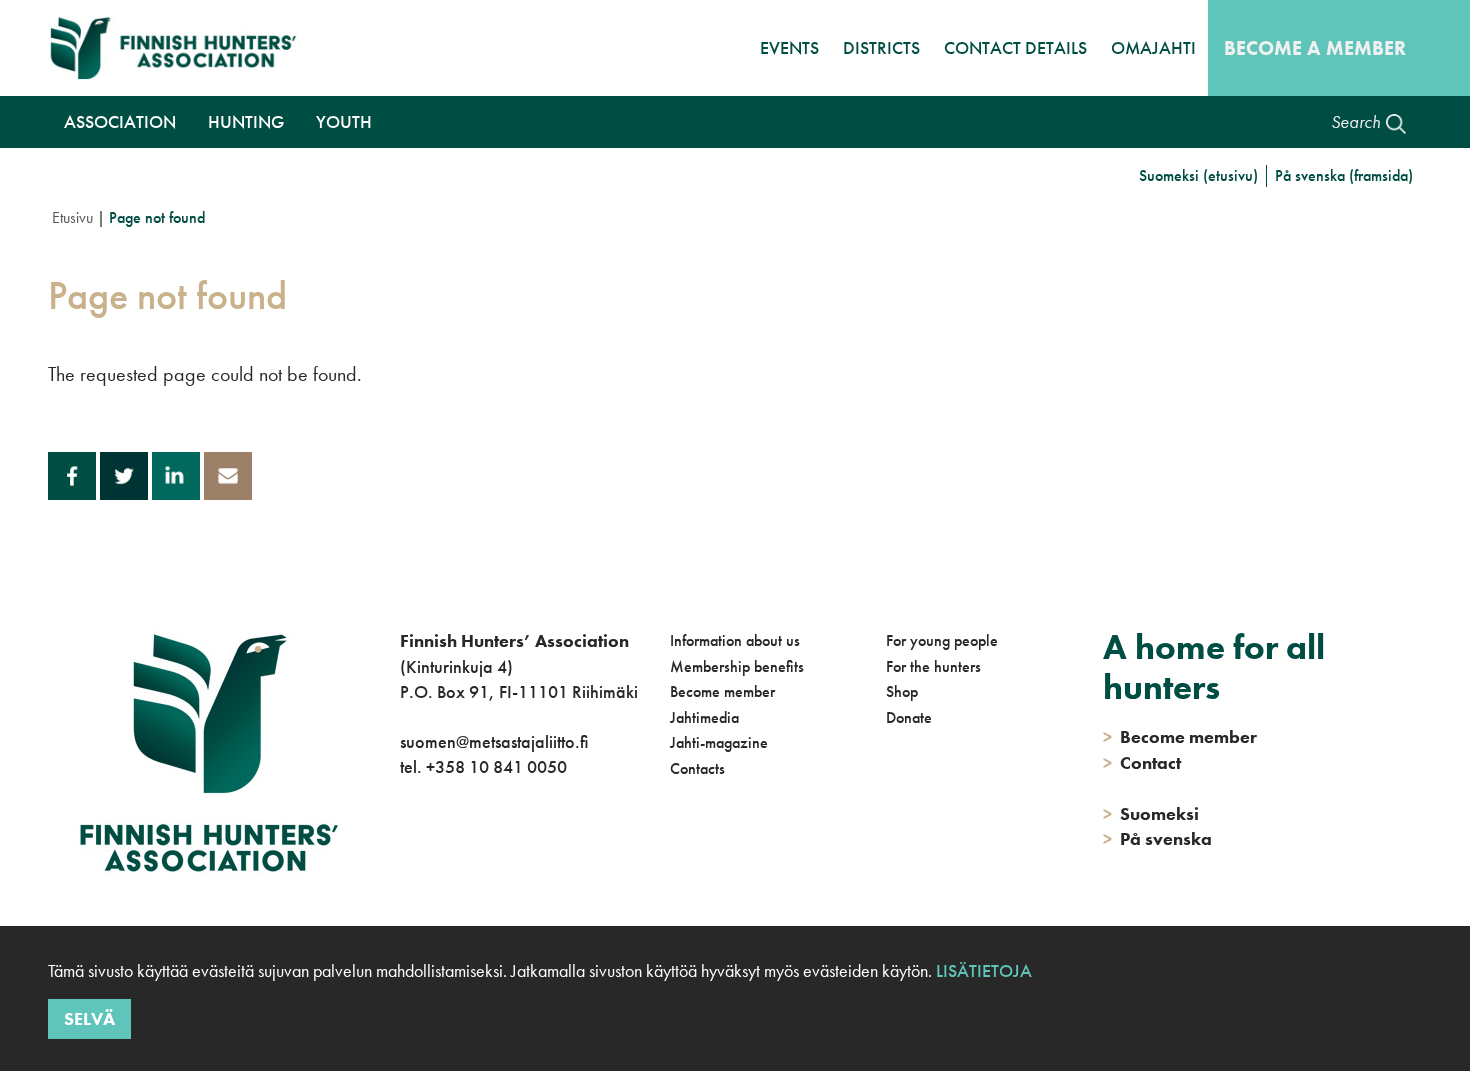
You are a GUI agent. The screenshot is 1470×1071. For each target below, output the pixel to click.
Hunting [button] (246, 121)
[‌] (403, 848)
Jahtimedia (704, 717)
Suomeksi (1151, 813)
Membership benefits (737, 666)
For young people (942, 640)
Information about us (735, 640)
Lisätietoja (982, 970)
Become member (722, 691)
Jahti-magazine (719, 742)
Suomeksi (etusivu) (1198, 175)
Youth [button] (344, 121)
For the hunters (933, 666)
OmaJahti (1153, 47)
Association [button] (120, 121)
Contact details (1015, 47)
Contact (1142, 762)
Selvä (89, 1018)
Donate (909, 717)
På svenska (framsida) (1344, 175)
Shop (902, 691)
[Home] (178, 48)
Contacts (697, 768)
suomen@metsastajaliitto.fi (494, 741)
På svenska (1157, 838)
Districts (881, 47)
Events (789, 47)
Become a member (1315, 48)
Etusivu (72, 217)
